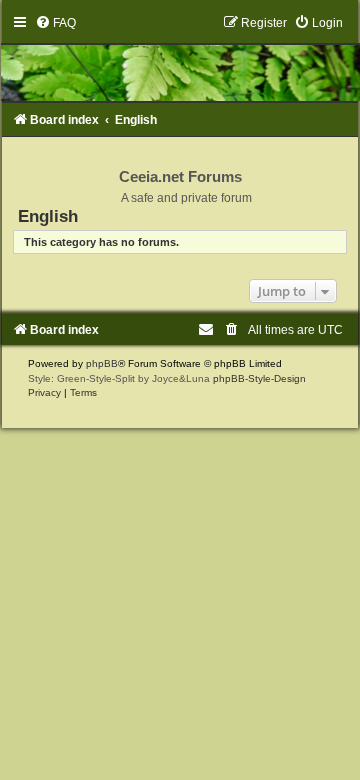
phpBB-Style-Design (259, 378)
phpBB (102, 363)
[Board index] (180, 58)
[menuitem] (55, 23)
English (48, 216)
